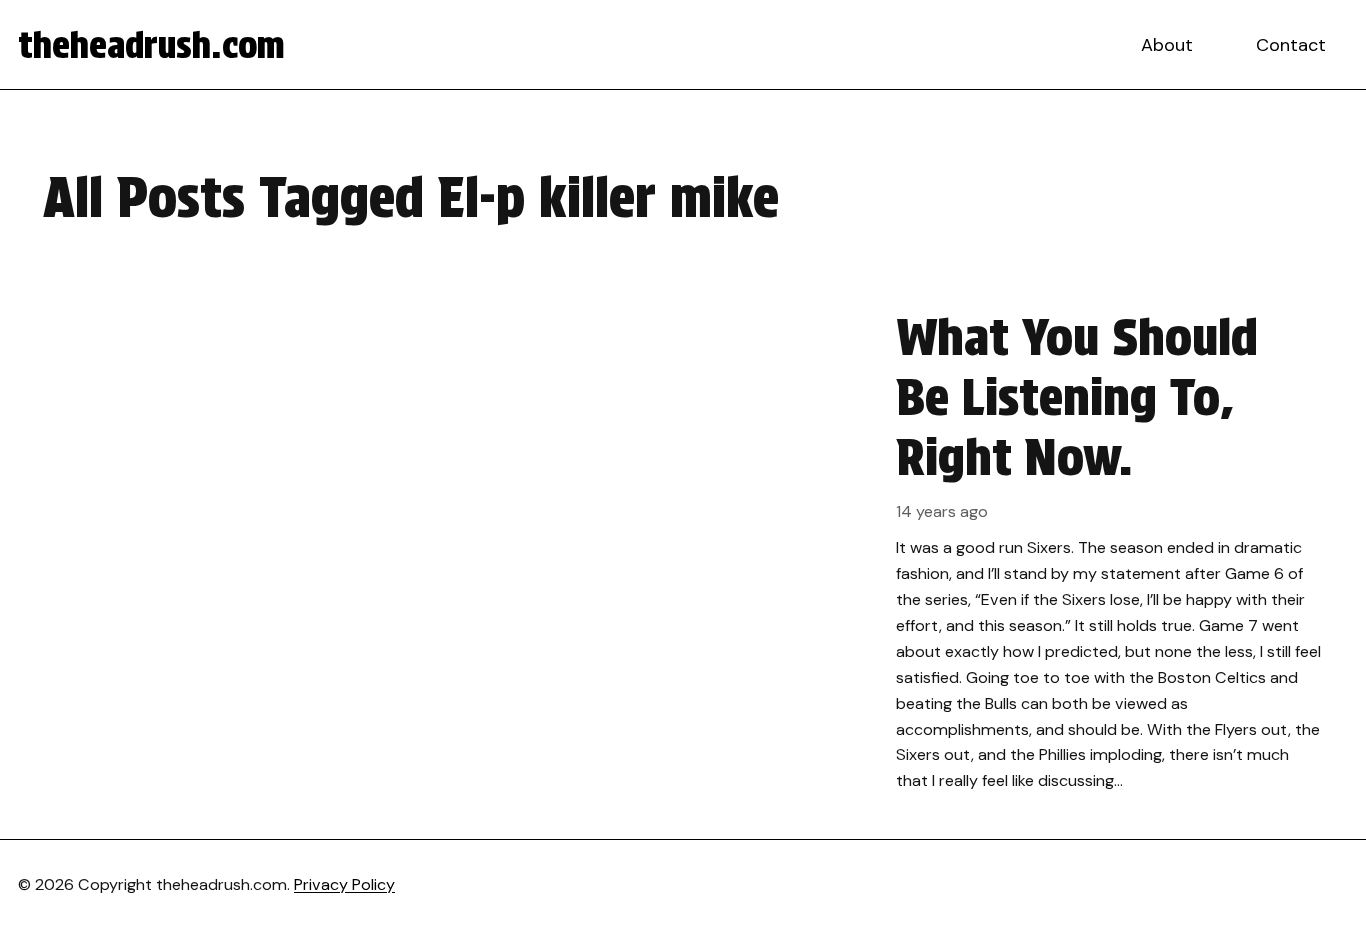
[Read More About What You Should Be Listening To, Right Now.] (683, 550)
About (1167, 45)
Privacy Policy (344, 884)
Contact (1291, 45)
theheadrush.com (151, 45)
